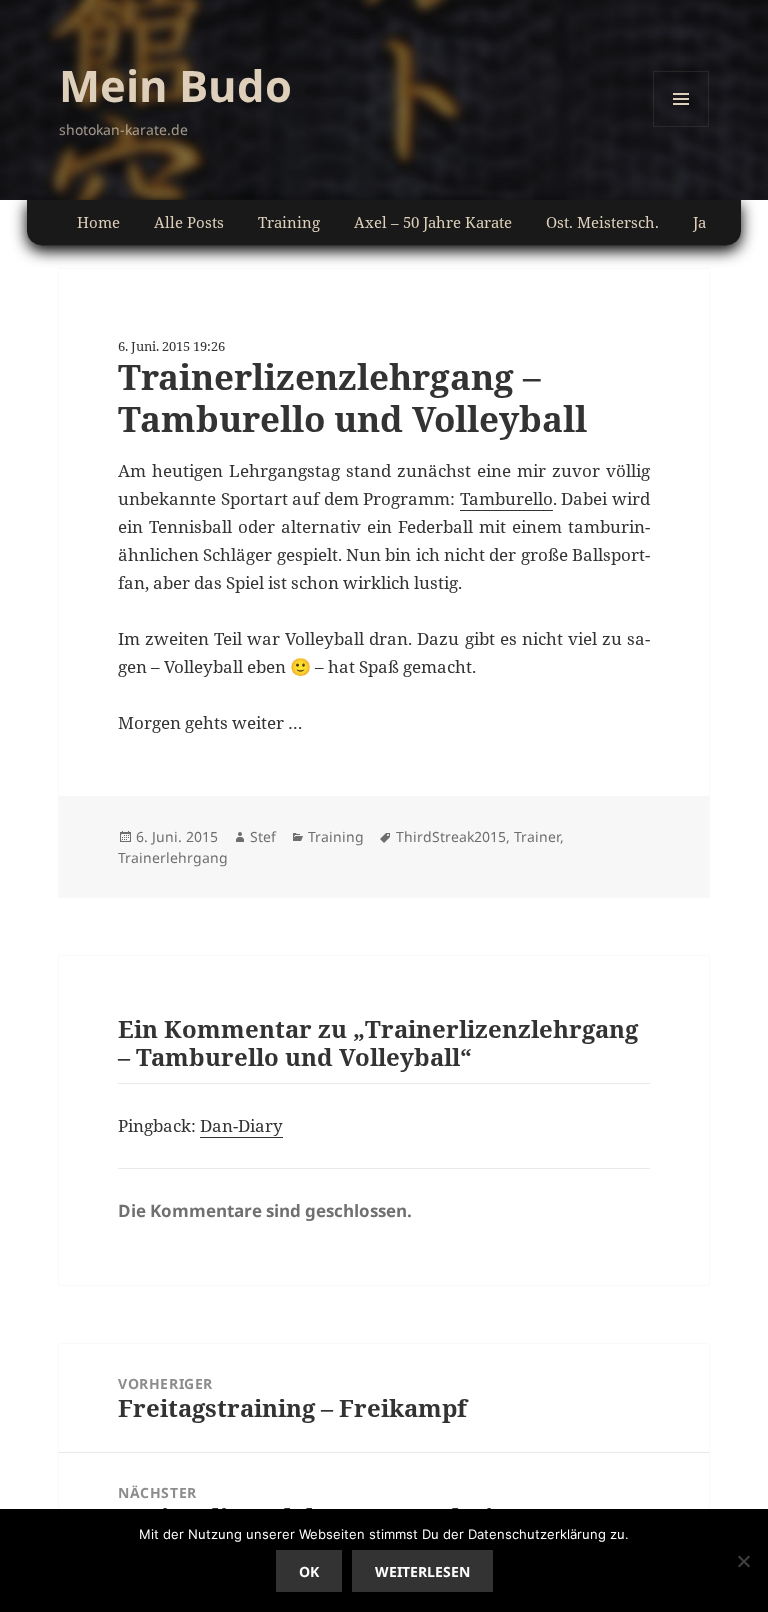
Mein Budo (175, 85)
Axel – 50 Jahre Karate (433, 222)
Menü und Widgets (681, 126)
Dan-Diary (241, 1125)
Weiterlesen (422, 1571)
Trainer (537, 836)
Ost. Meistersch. (602, 222)
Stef (263, 836)
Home (98, 222)
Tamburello (506, 498)
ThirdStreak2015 (451, 836)
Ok (309, 1571)
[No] (743, 1561)
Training (289, 222)
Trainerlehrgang (173, 857)
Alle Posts (189, 222)
